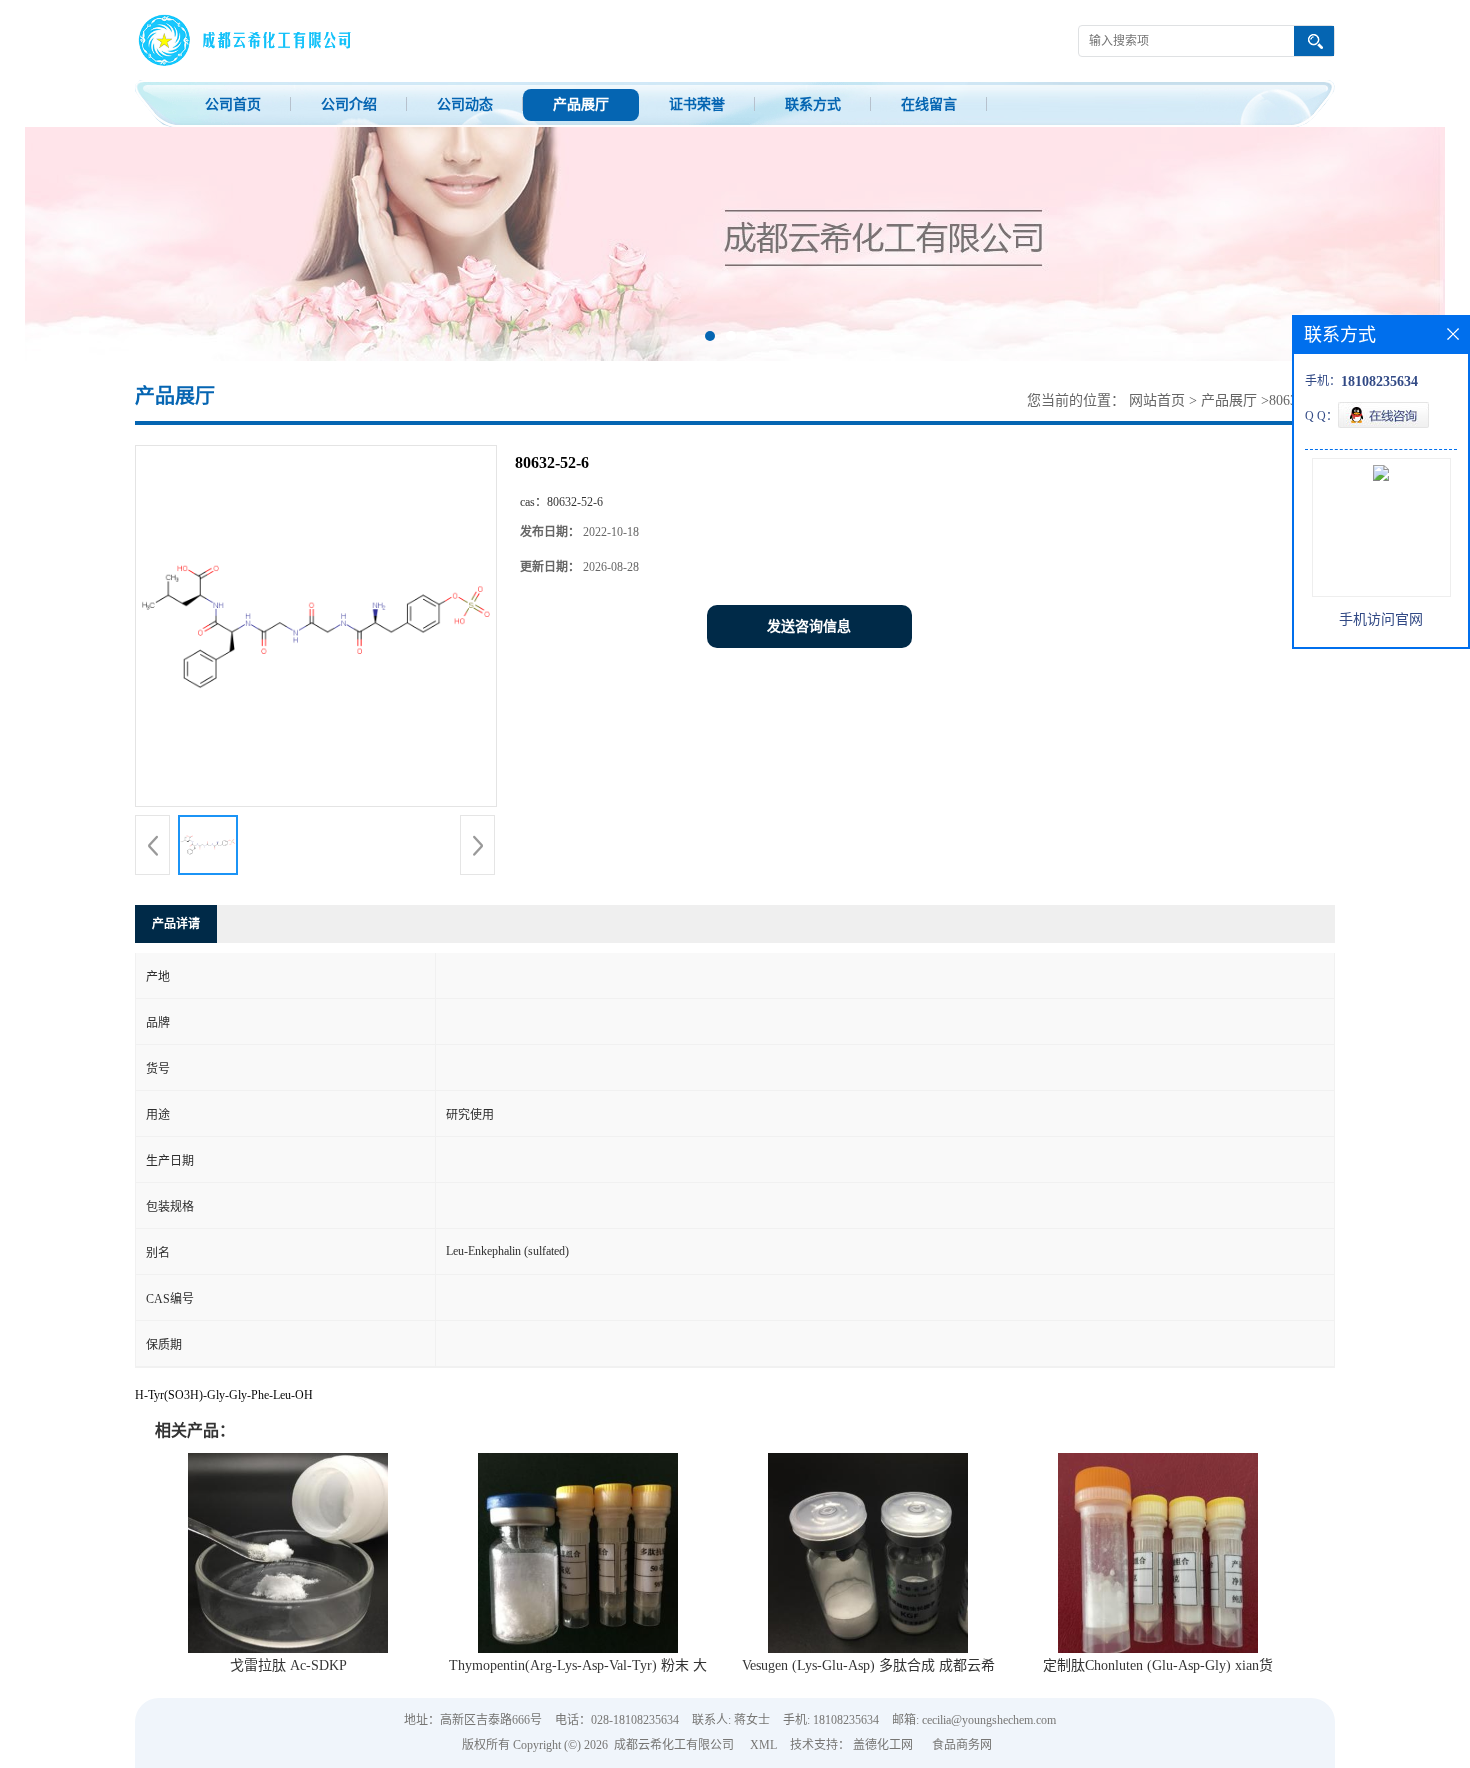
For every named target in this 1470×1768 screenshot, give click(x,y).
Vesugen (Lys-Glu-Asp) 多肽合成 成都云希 (868, 1665)
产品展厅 (581, 104)
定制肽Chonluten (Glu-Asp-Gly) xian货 (1158, 1665)
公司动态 (465, 104)
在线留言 (929, 104)
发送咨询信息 (809, 626)
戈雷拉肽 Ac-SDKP (288, 1665)
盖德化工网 (883, 1745)
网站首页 (1157, 400)
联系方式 (813, 104)
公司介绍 (349, 104)
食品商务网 (962, 1745)
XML (763, 1745)
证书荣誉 (697, 104)
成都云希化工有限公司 (674, 1745)
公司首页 (233, 104)
